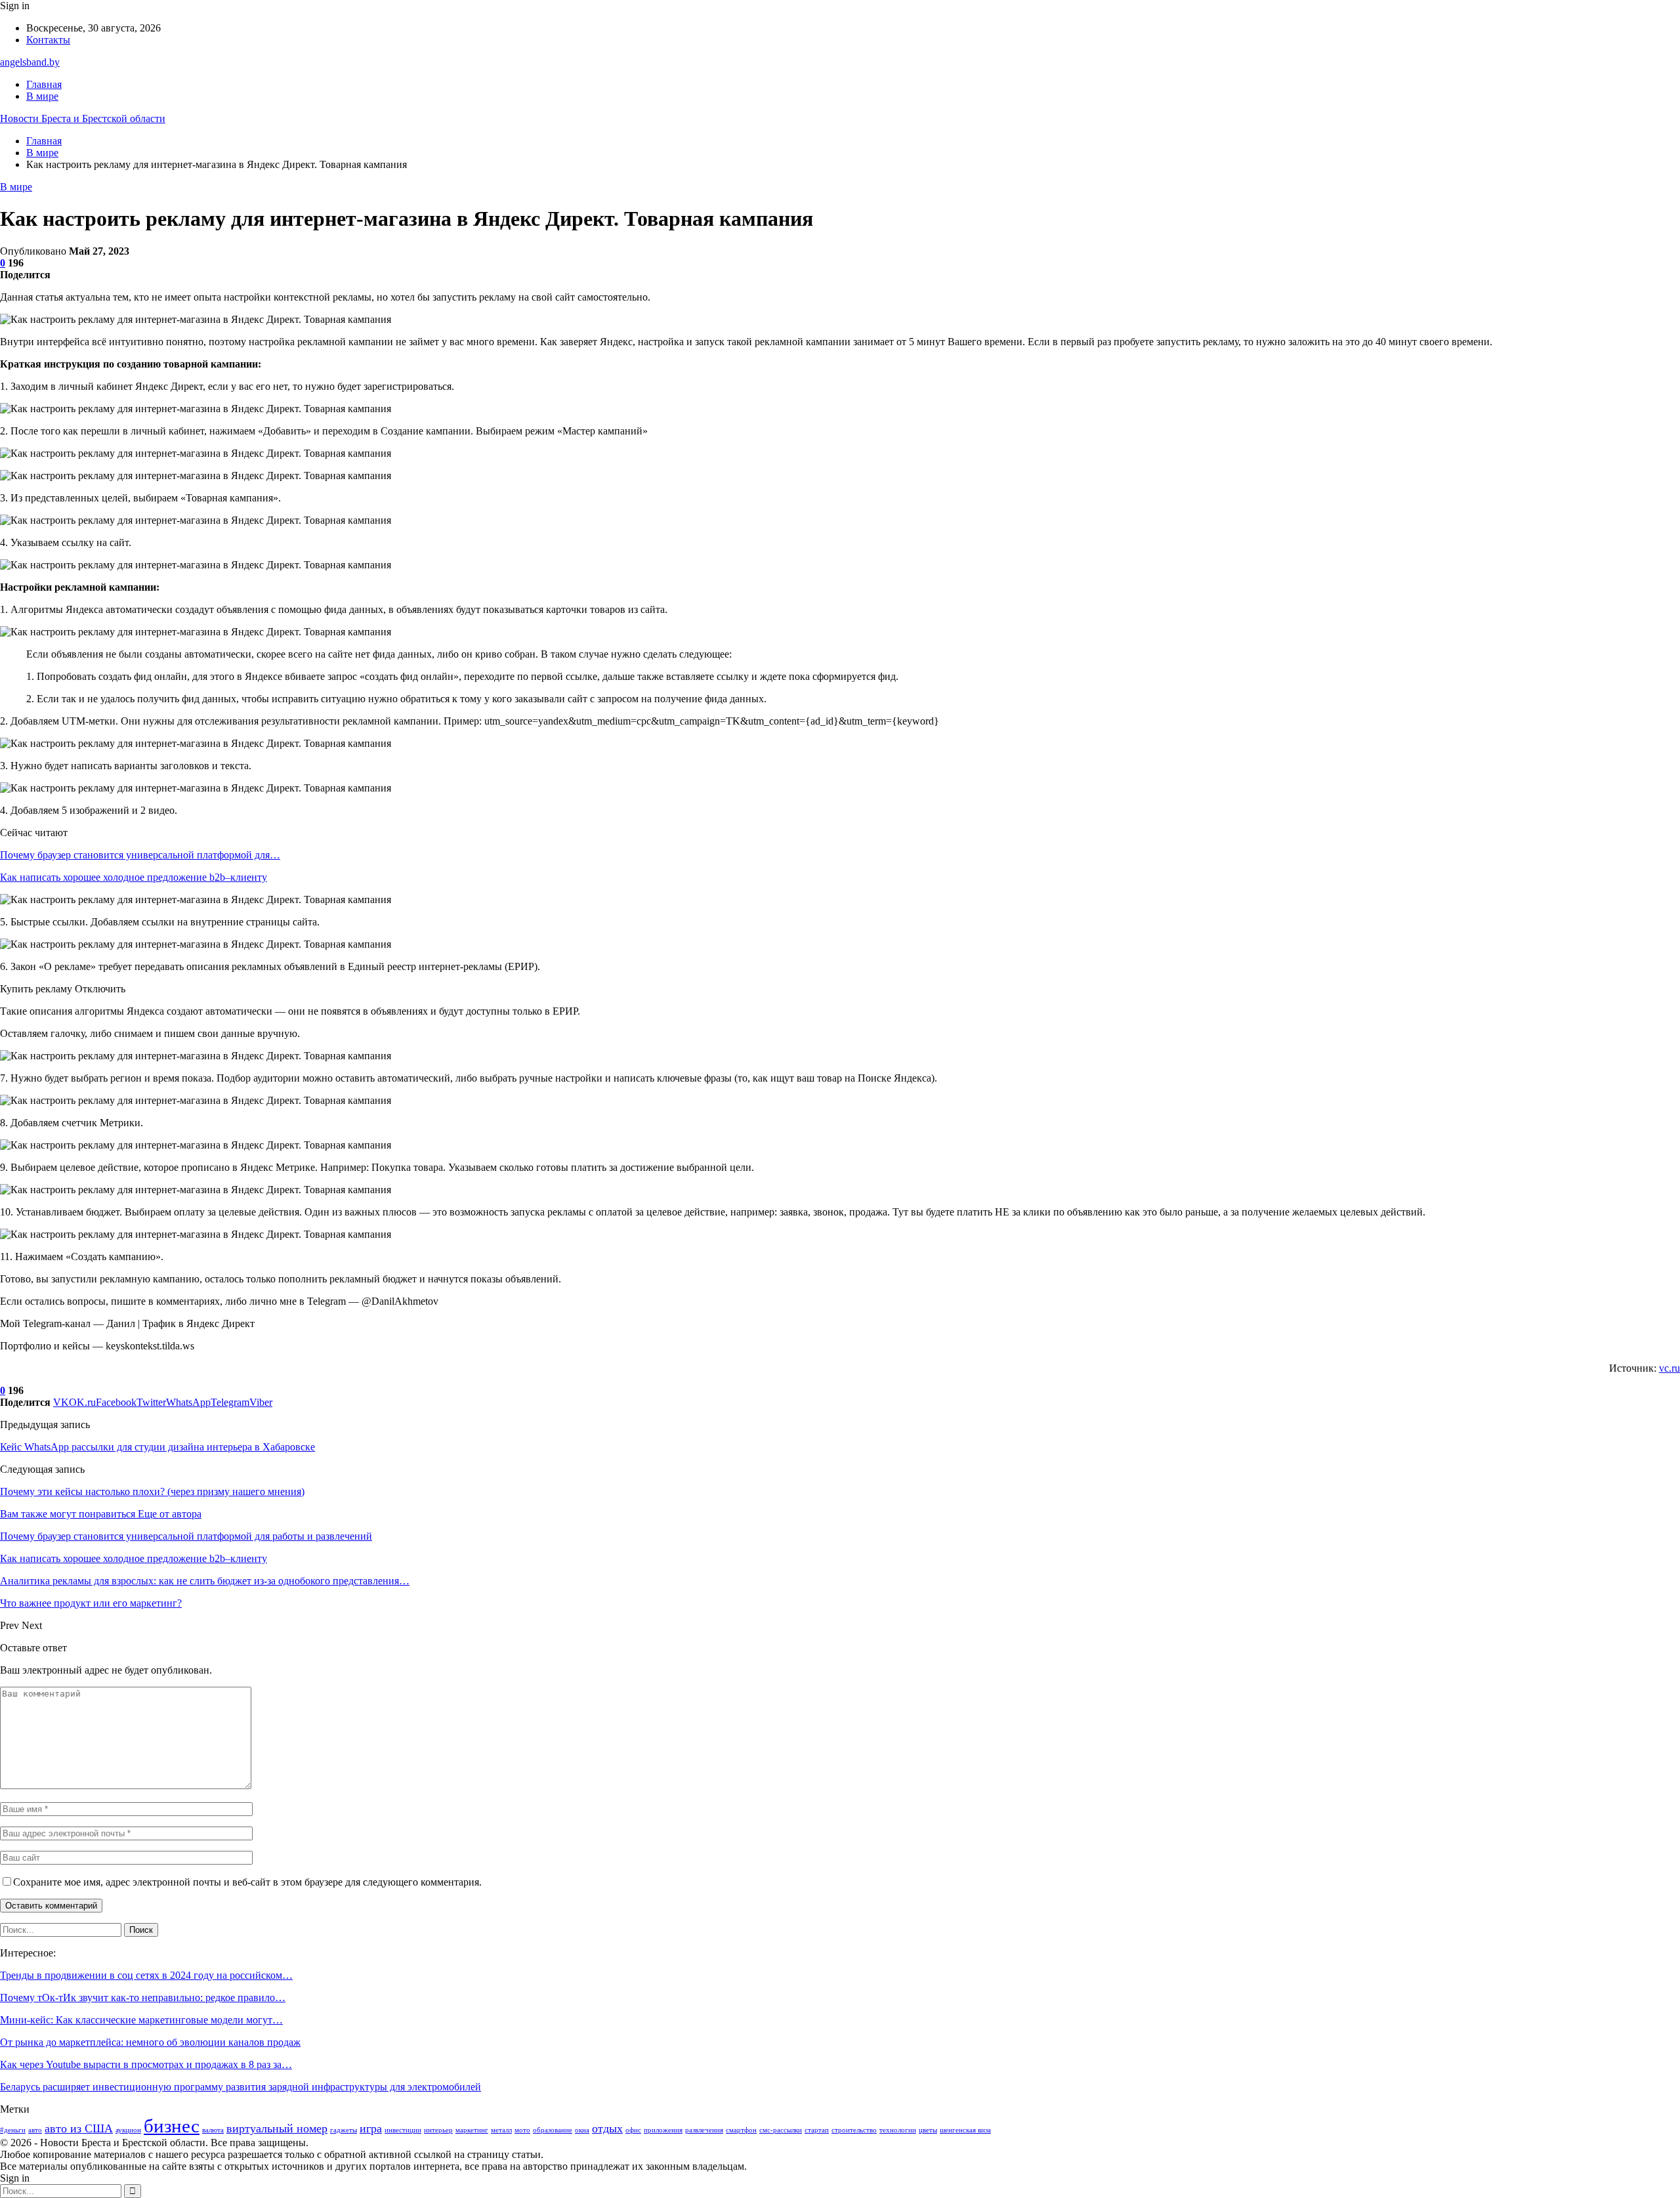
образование (553, 2130)
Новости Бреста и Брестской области (83, 118)
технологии (898, 2130)
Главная (44, 84)
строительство (854, 2130)
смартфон (741, 2130)
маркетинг (472, 2130)
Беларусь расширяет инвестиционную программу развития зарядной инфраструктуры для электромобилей (241, 2087)
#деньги (13, 2130)
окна (582, 2130)
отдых (607, 2128)
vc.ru (1669, 1368)
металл (501, 2130)
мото (522, 2130)
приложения (663, 2130)
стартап (817, 2130)
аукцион (128, 2130)
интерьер (438, 2130)
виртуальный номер (277, 2128)
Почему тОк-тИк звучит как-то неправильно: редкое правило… (143, 1997)
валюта (213, 2130)
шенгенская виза (965, 2130)
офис (633, 2130)
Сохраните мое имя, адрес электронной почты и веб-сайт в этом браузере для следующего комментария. (247, 1882)
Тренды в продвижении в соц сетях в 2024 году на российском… (146, 1975)
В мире (42, 96)
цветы (928, 2130)
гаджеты (344, 2130)
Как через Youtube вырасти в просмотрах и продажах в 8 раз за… (146, 2064)
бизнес (172, 2126)
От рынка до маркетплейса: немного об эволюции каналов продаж (150, 2042)
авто (35, 2130)
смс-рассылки (781, 2130)
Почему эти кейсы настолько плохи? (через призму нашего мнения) (152, 1491)
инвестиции (403, 2130)
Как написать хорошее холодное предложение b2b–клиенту (134, 877)
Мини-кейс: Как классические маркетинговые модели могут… (141, 2020)
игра (371, 2128)
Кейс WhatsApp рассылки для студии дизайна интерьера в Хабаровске (157, 1447)
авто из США (79, 2128)
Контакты (48, 40)
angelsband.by (30, 62)
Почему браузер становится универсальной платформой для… (140, 855)
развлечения (704, 2130)
